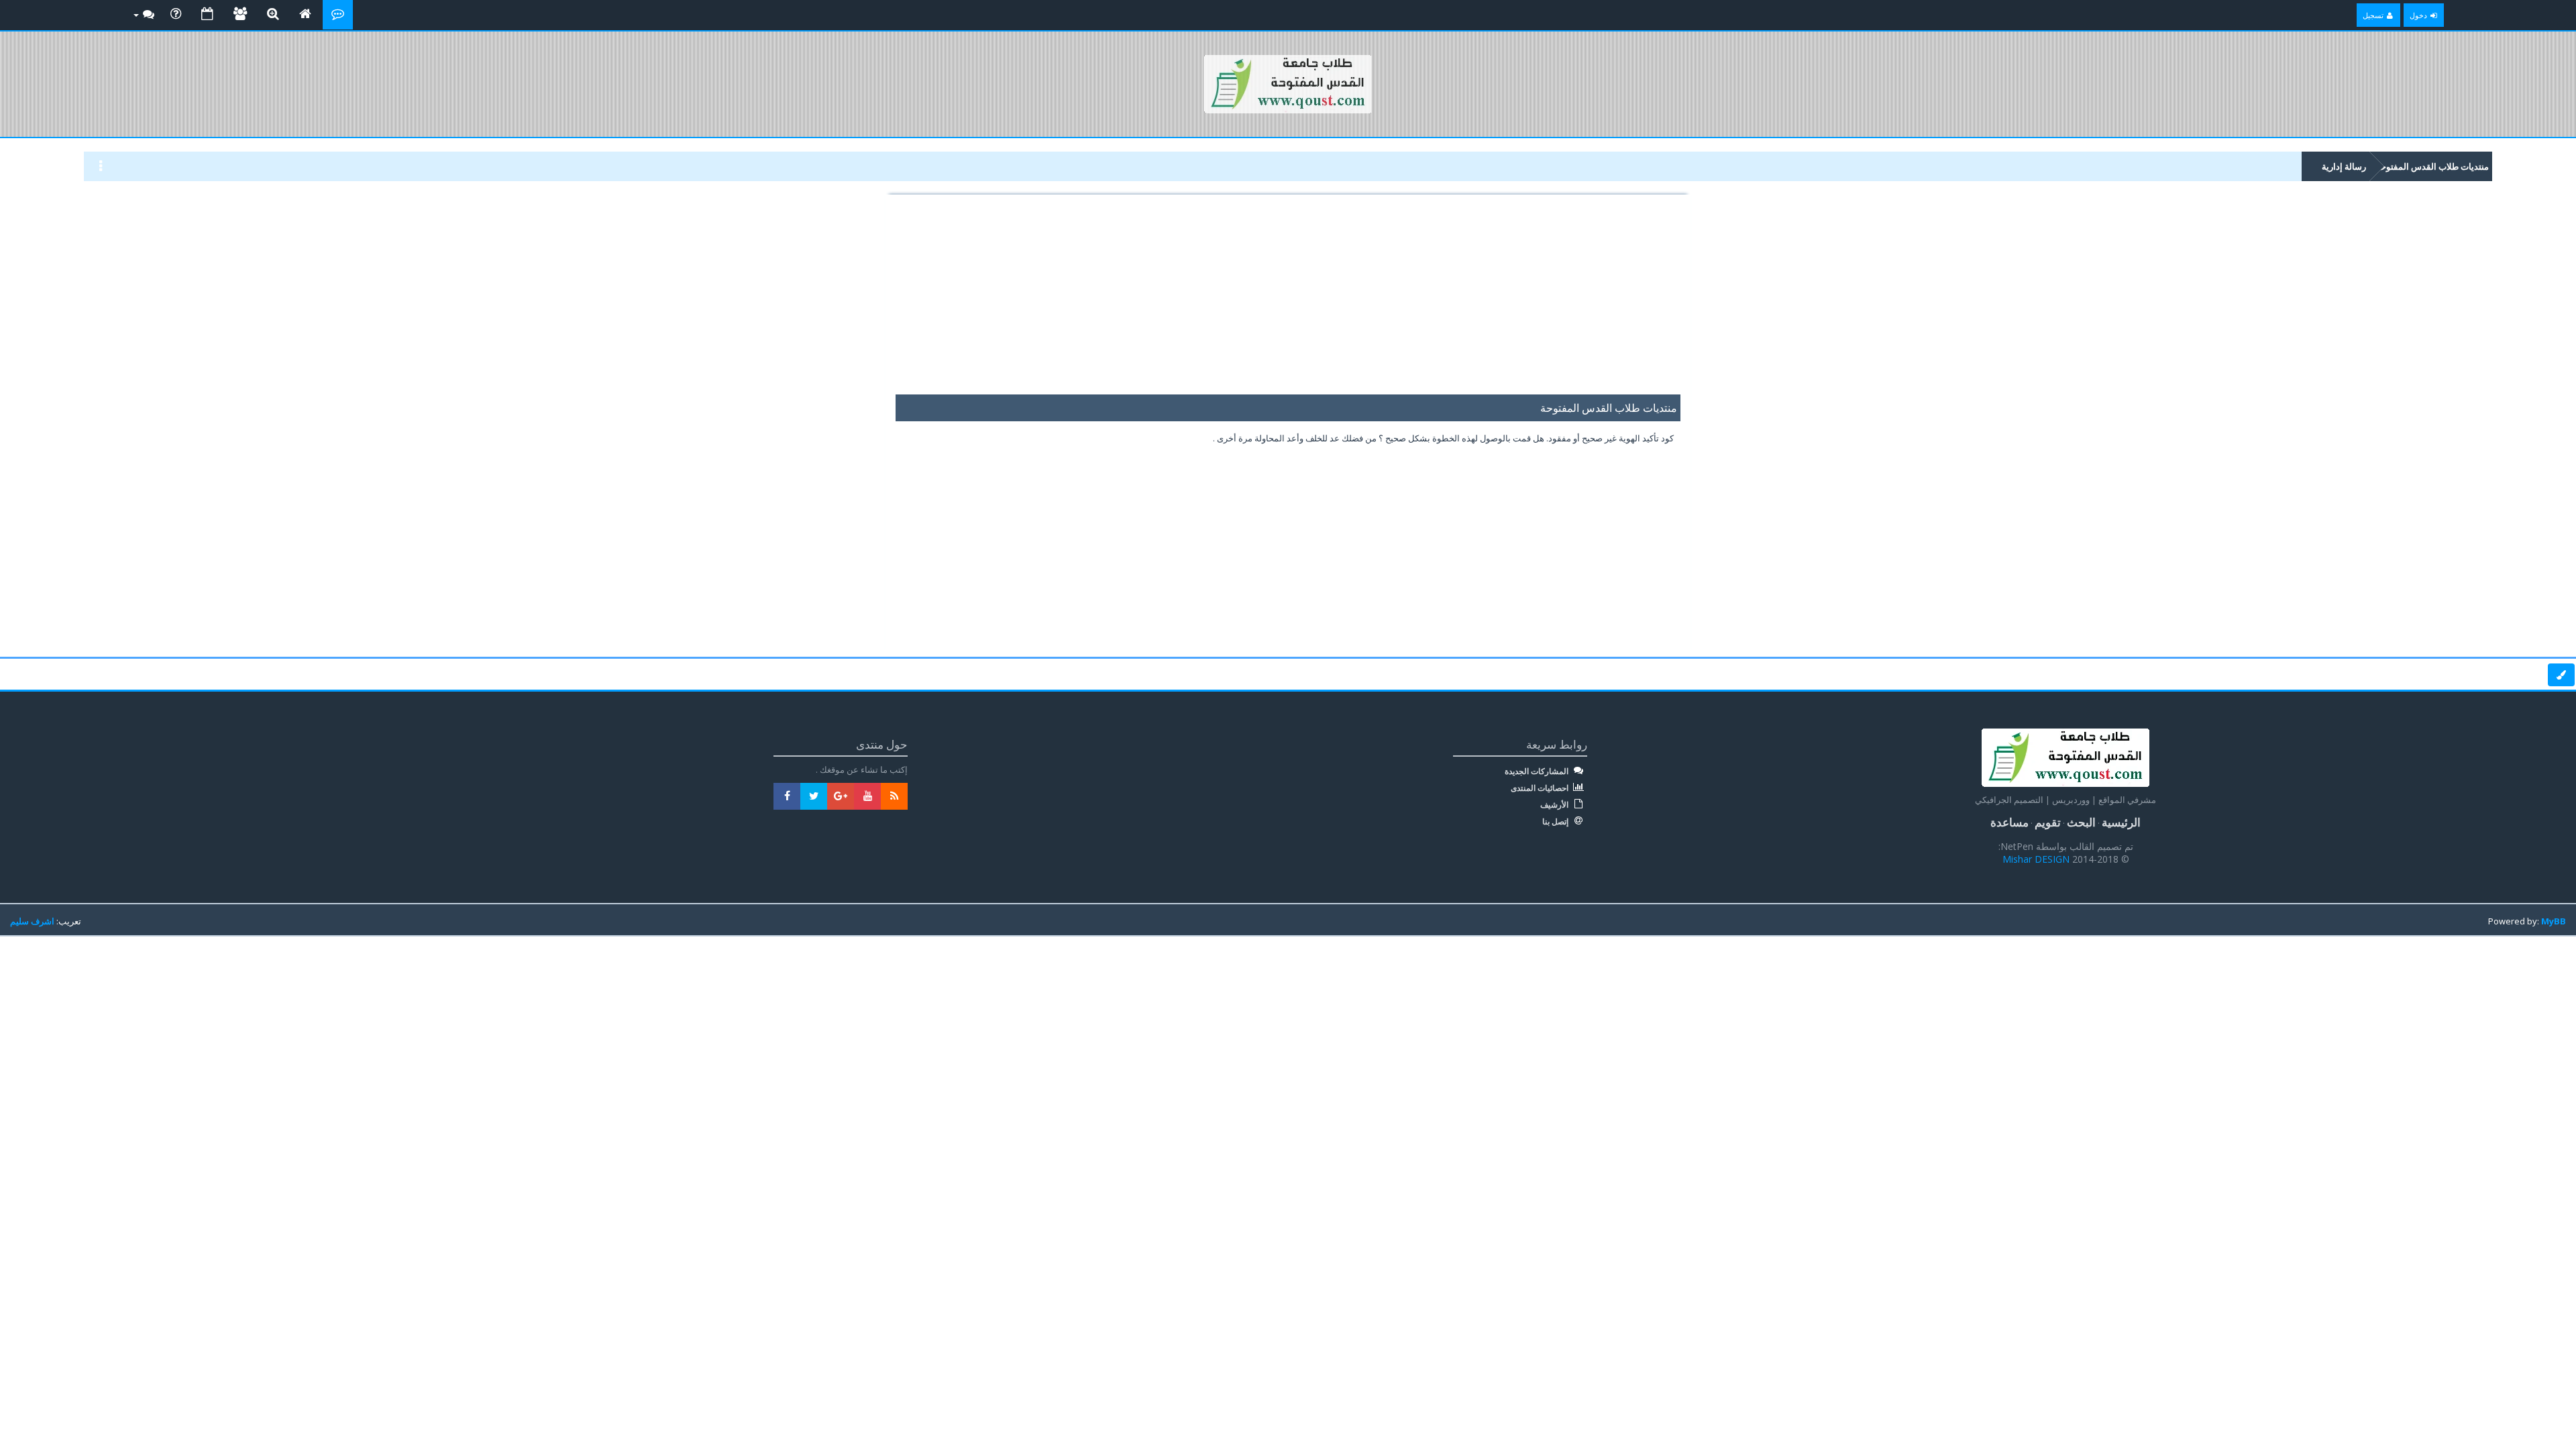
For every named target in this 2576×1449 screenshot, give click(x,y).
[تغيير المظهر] (2561, 675)
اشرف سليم (32, 921)
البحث (2081, 822)
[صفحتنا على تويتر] (814, 796)
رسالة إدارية (2344, 166)
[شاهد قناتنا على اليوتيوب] (867, 796)
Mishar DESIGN (2037, 859)
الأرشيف (1555, 805)
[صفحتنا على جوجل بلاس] (841, 796)
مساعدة (2009, 822)
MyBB (2554, 921)
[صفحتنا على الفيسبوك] (787, 796)
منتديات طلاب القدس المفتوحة (2432, 166)
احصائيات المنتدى (1541, 788)
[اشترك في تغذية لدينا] (894, 796)
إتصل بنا (1556, 822)
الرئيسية (2121, 822)
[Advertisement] (1288, 301)
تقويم (2048, 822)
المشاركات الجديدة (1538, 771)
